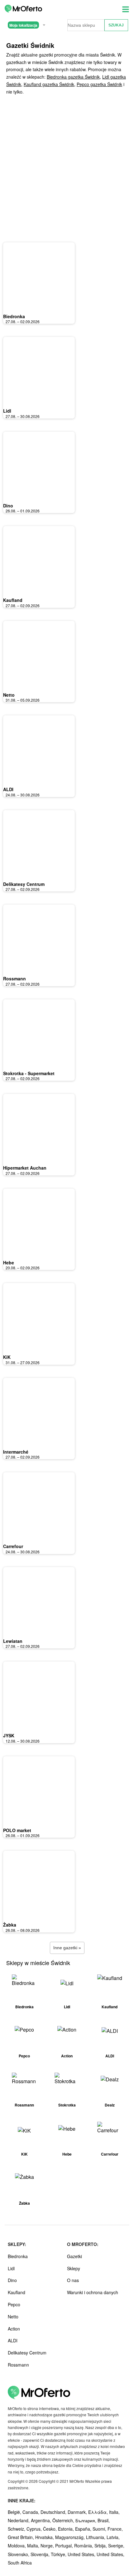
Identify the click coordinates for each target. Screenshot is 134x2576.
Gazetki (74, 2256)
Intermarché (16, 1452)
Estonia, (67, 2529)
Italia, (114, 2512)
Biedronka (14, 316)
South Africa (20, 2563)
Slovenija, (41, 2554)
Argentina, (42, 2520)
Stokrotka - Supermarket (29, 1073)
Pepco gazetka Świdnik (99, 84)
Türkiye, (59, 2554)
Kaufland (13, 600)
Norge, (48, 2546)
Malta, (34, 2546)
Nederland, (19, 2520)
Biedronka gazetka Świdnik (73, 77)
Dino (8, 506)
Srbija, (101, 2546)
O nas (73, 2280)
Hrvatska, (45, 2537)
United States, (82, 2554)
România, (84, 2546)
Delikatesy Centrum (24, 884)
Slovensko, (19, 2554)
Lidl (7, 411)
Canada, (31, 2512)
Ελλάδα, (99, 2512)
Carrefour (13, 1546)
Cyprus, (35, 2529)
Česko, (50, 2529)
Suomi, (100, 2529)
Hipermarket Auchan (25, 1168)
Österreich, (64, 2520)
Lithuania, (96, 2537)
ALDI (8, 789)
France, (115, 2529)
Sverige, (116, 2546)
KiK (7, 1357)
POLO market (17, 1830)
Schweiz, (17, 2529)
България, (86, 2520)
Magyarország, (71, 2537)
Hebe (9, 1263)
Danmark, (78, 2512)
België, (15, 2512)
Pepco (14, 2304)
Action (14, 2329)
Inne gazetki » (67, 1948)
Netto (9, 695)
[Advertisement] (67, 169)
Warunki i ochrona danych (93, 2292)
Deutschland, (54, 2512)
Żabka (10, 1925)
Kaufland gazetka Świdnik (49, 84)
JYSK (9, 1735)
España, (84, 2529)
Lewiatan (13, 1641)
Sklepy (74, 2268)
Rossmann (14, 979)
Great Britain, (22, 2537)
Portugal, (65, 2546)
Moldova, (17, 2546)
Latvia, (113, 2537)
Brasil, (104, 2520)
